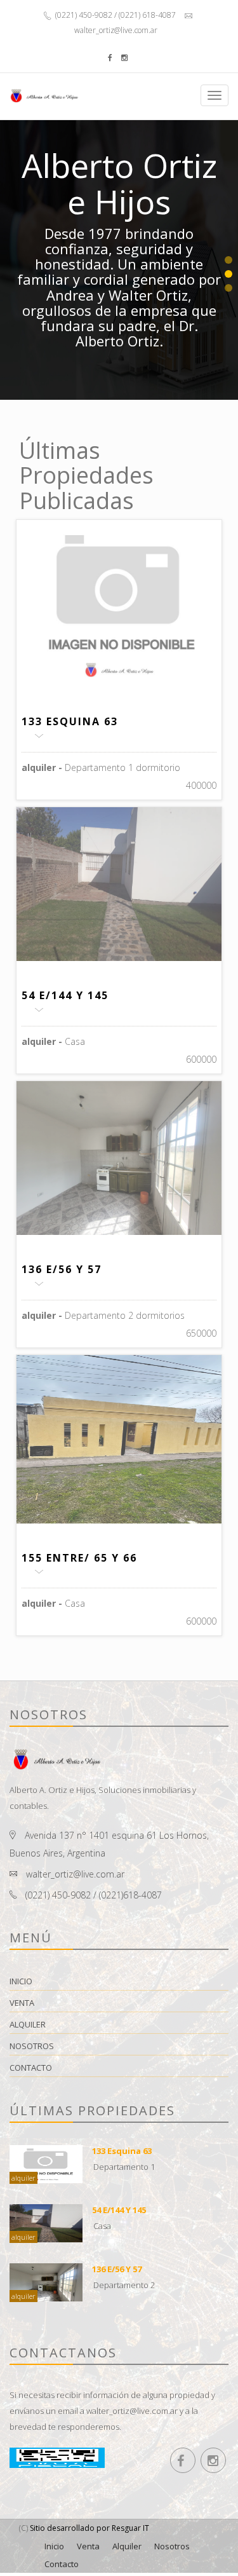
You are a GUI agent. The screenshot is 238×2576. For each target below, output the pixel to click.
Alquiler (28, 2024)
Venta (22, 2003)
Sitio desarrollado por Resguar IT (89, 2528)
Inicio (21, 1981)
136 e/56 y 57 (62, 1269)
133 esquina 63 (70, 721)
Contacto (31, 2068)
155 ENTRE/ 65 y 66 (79, 1558)
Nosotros (32, 2046)
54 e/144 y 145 (65, 995)
